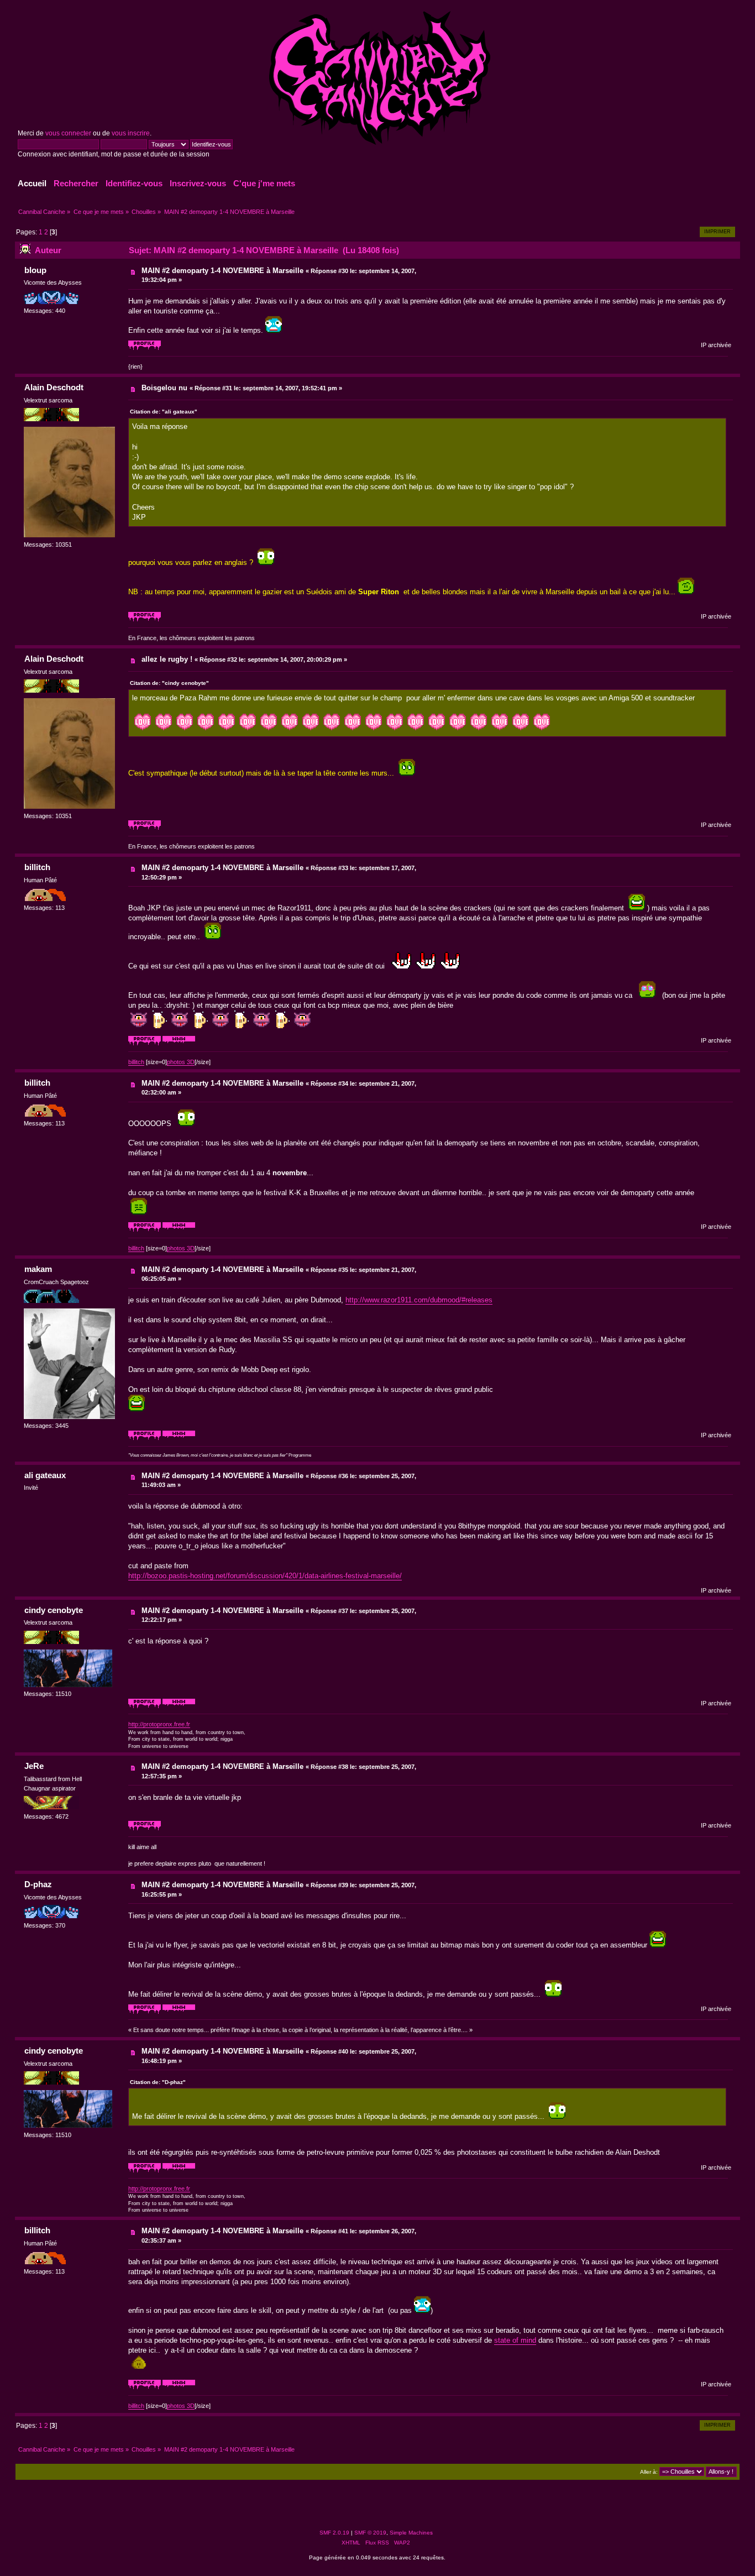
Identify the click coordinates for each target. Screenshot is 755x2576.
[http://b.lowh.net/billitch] (179, 1044)
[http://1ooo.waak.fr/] (179, 1438)
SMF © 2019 (370, 2533)
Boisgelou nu (164, 388)
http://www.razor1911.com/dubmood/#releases (419, 1300)
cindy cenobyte (54, 1610)
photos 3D (181, 1062)
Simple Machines (411, 2533)
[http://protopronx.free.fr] (179, 1706)
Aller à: (649, 2472)
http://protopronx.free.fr (159, 1724)
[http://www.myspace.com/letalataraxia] (179, 2012)
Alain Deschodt (54, 387)
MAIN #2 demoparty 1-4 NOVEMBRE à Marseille (222, 271)
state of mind (515, 2340)
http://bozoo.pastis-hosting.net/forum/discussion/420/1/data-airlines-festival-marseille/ (265, 1576)
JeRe (34, 1766)
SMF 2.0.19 (334, 2533)
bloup (35, 270)
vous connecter (68, 133)
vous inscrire (131, 133)
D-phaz (38, 1884)
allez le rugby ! (167, 659)
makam (38, 1269)
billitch (37, 867)
